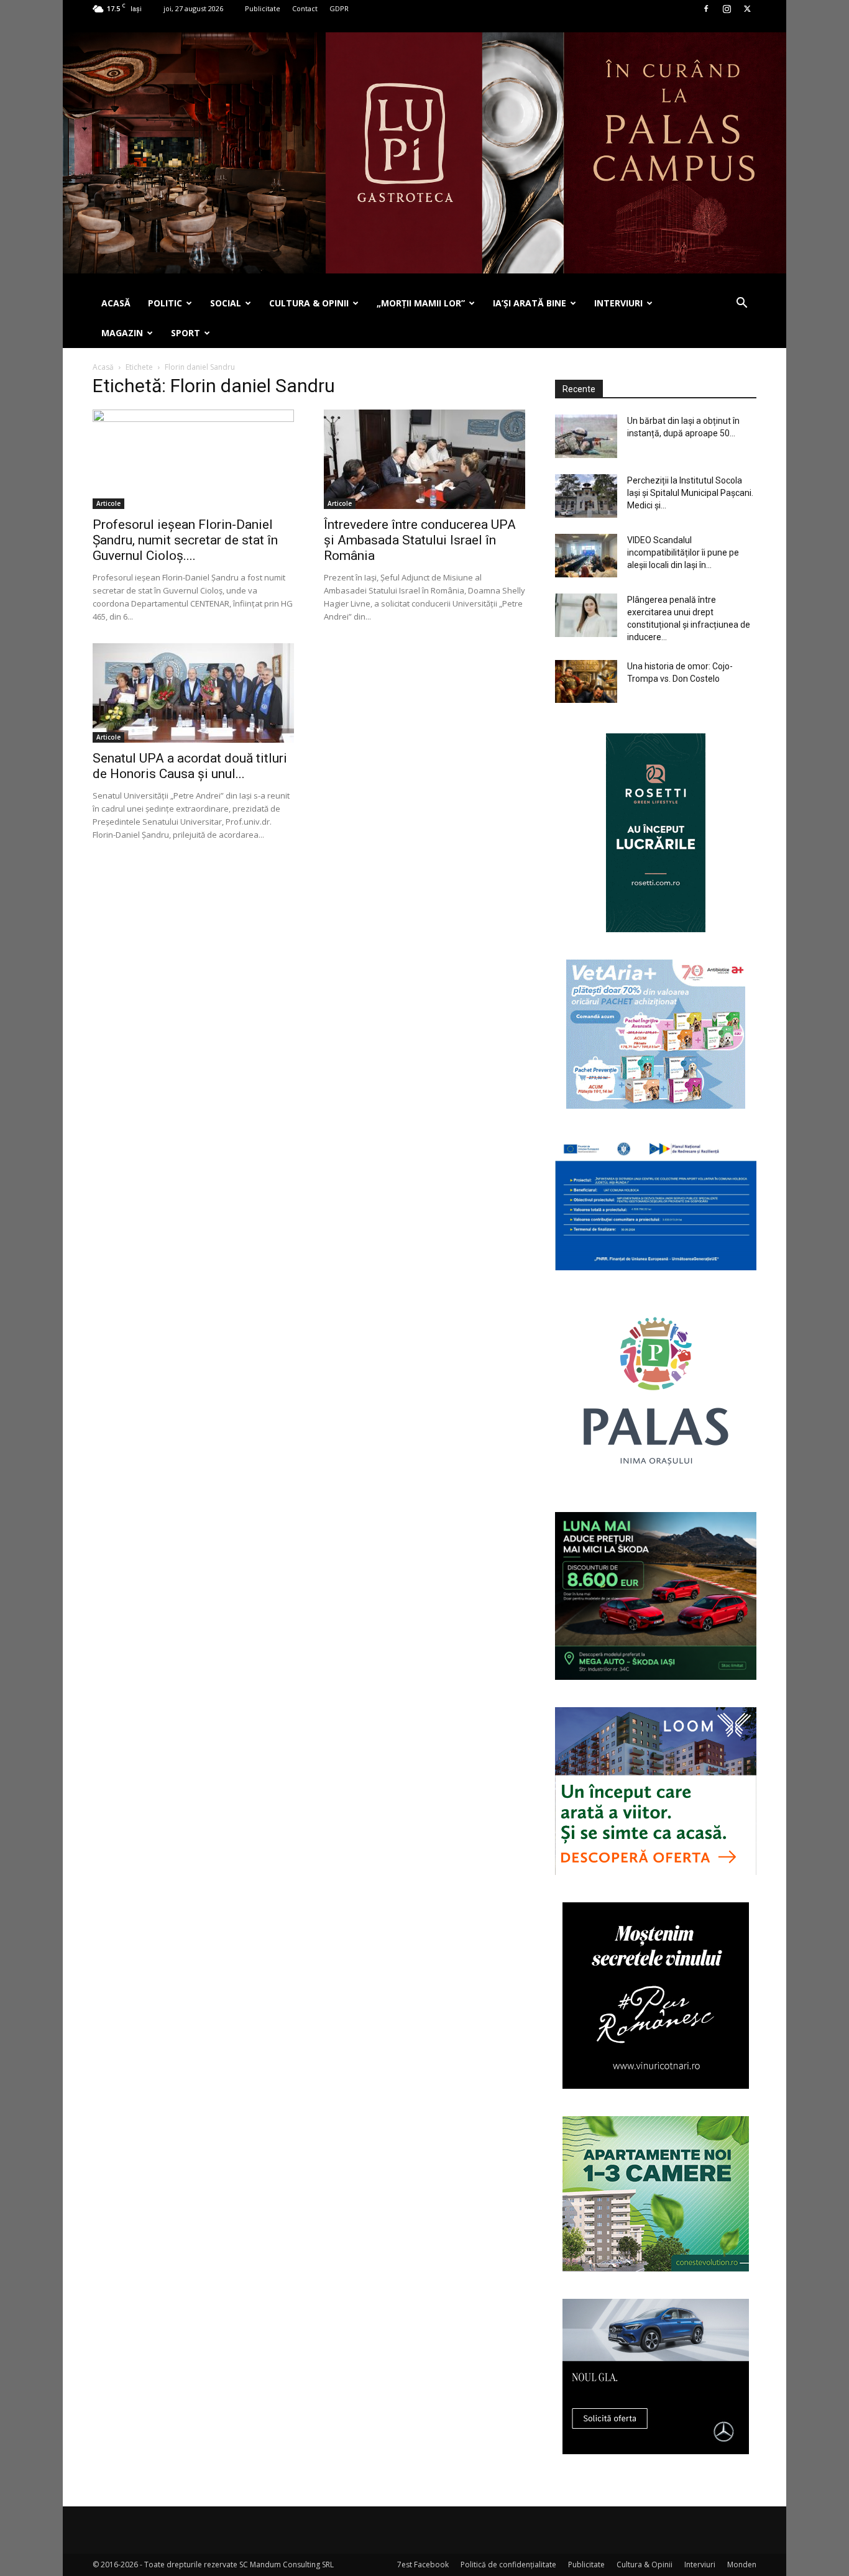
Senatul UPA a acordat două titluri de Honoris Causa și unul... (190, 766)
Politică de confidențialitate (508, 2565)
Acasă (103, 367)
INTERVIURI (618, 303)
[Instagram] (727, 9)
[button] (741, 304)
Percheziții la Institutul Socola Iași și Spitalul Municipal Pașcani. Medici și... (690, 493)
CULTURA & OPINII (309, 303)
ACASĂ (116, 303)
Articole (108, 503)
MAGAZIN (122, 333)
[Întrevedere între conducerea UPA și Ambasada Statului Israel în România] (424, 459)
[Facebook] (706, 9)
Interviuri (700, 2565)
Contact (305, 8)
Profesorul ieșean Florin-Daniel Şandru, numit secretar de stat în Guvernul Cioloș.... (185, 540)
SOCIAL (226, 303)
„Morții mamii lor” (421, 303)
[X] (747, 9)
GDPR (339, 8)
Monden (742, 2565)
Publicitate (263, 8)
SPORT (186, 333)
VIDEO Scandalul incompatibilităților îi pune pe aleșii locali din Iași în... (683, 552)
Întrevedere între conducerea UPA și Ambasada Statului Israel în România (420, 540)
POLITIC (165, 303)
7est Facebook (423, 2565)
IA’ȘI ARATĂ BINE (530, 303)
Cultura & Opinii (645, 2565)
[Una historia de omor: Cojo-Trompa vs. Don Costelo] (586, 681)
